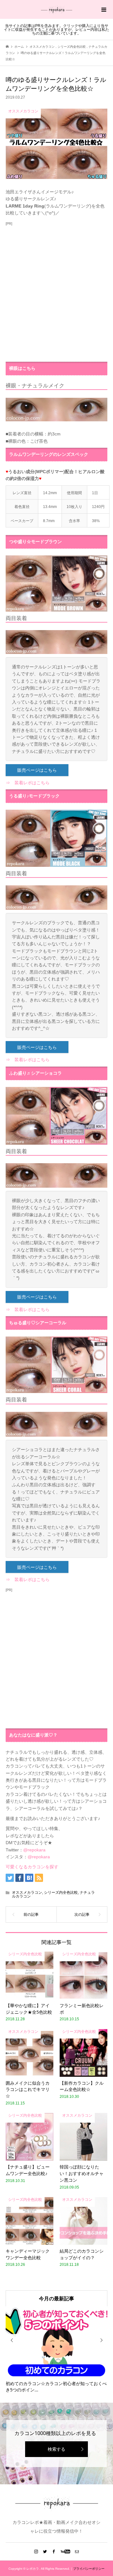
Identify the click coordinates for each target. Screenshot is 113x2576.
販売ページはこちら (37, 770)
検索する (56, 2449)
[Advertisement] (56, 292)
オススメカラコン (27, 1893)
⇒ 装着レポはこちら (28, 783)
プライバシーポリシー (89, 2569)
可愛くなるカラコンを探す (32, 1867)
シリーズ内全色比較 (61, 1893)
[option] (56, 2350)
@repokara (34, 1850)
